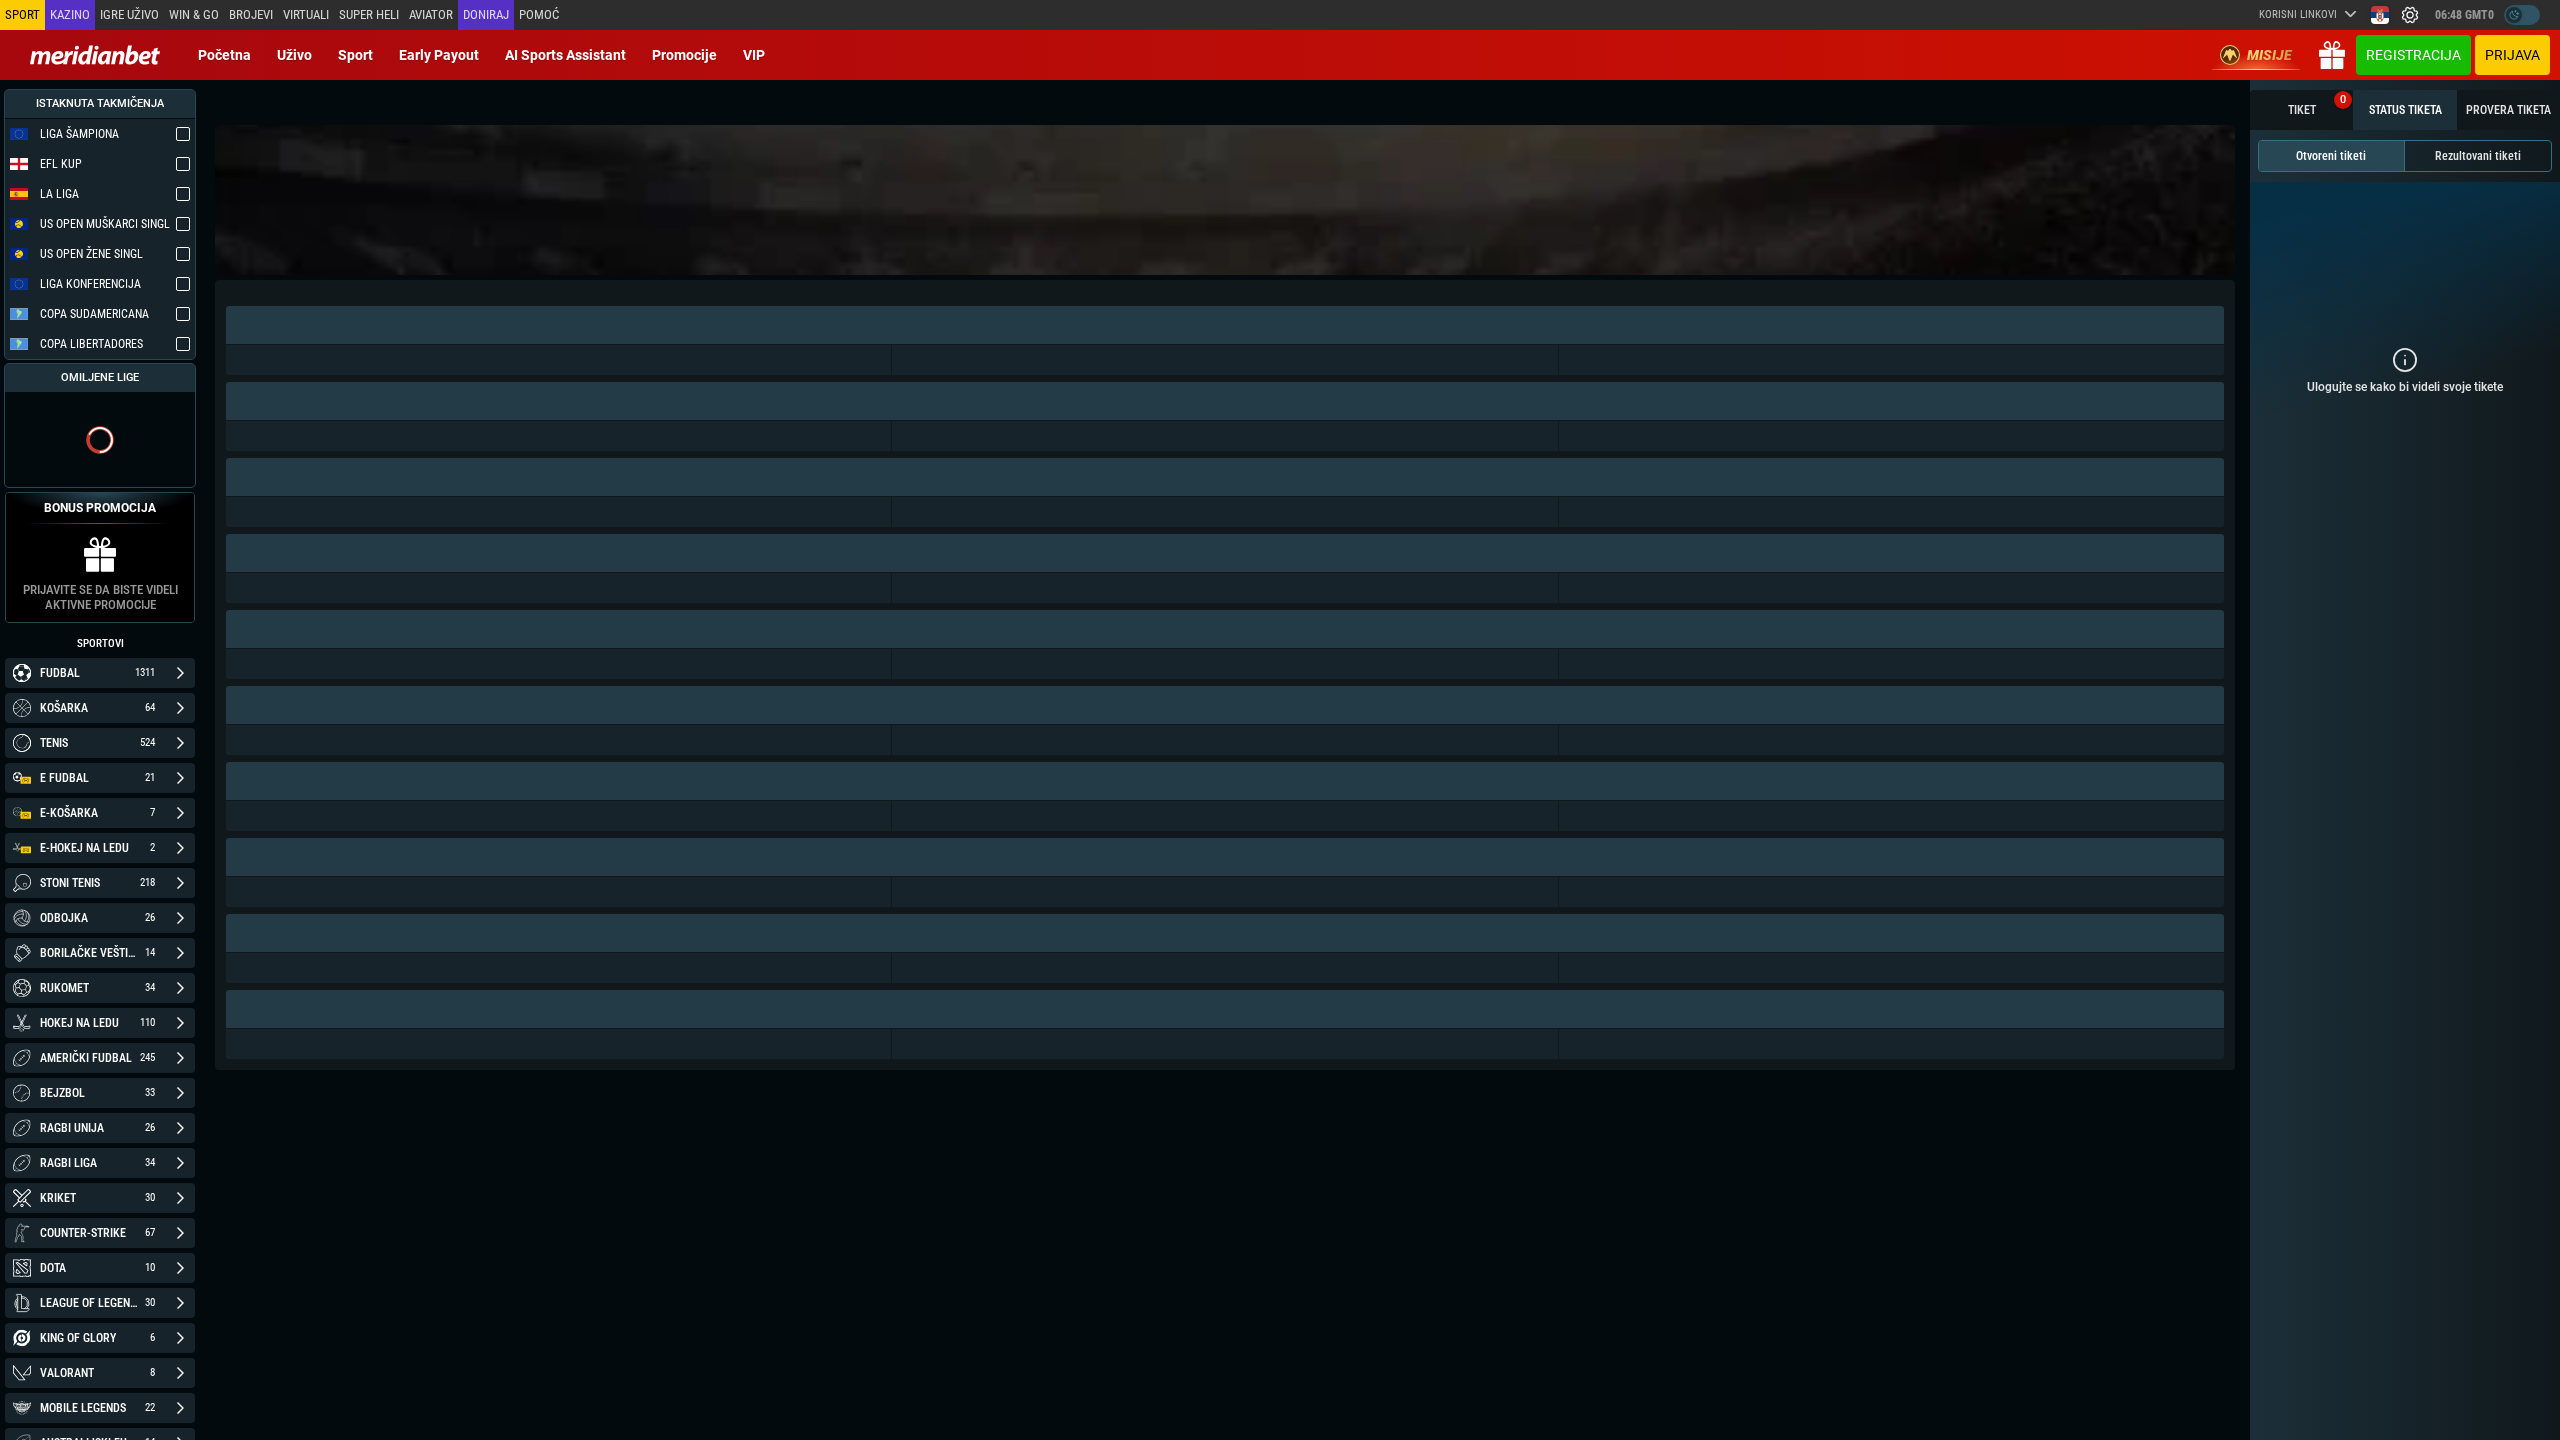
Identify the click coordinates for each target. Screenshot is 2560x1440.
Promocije (684, 55)
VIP (754, 55)
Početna (224, 55)
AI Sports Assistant (565, 55)
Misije (2269, 55)
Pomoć (539, 14)
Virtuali (306, 14)
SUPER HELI (369, 14)
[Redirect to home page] (95, 55)
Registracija (2413, 55)
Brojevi (251, 14)
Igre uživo (129, 14)
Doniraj (486, 14)
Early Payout (439, 55)
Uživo (294, 55)
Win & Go (194, 14)
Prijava (2512, 55)
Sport (355, 55)
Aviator (431, 14)
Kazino (70, 14)
